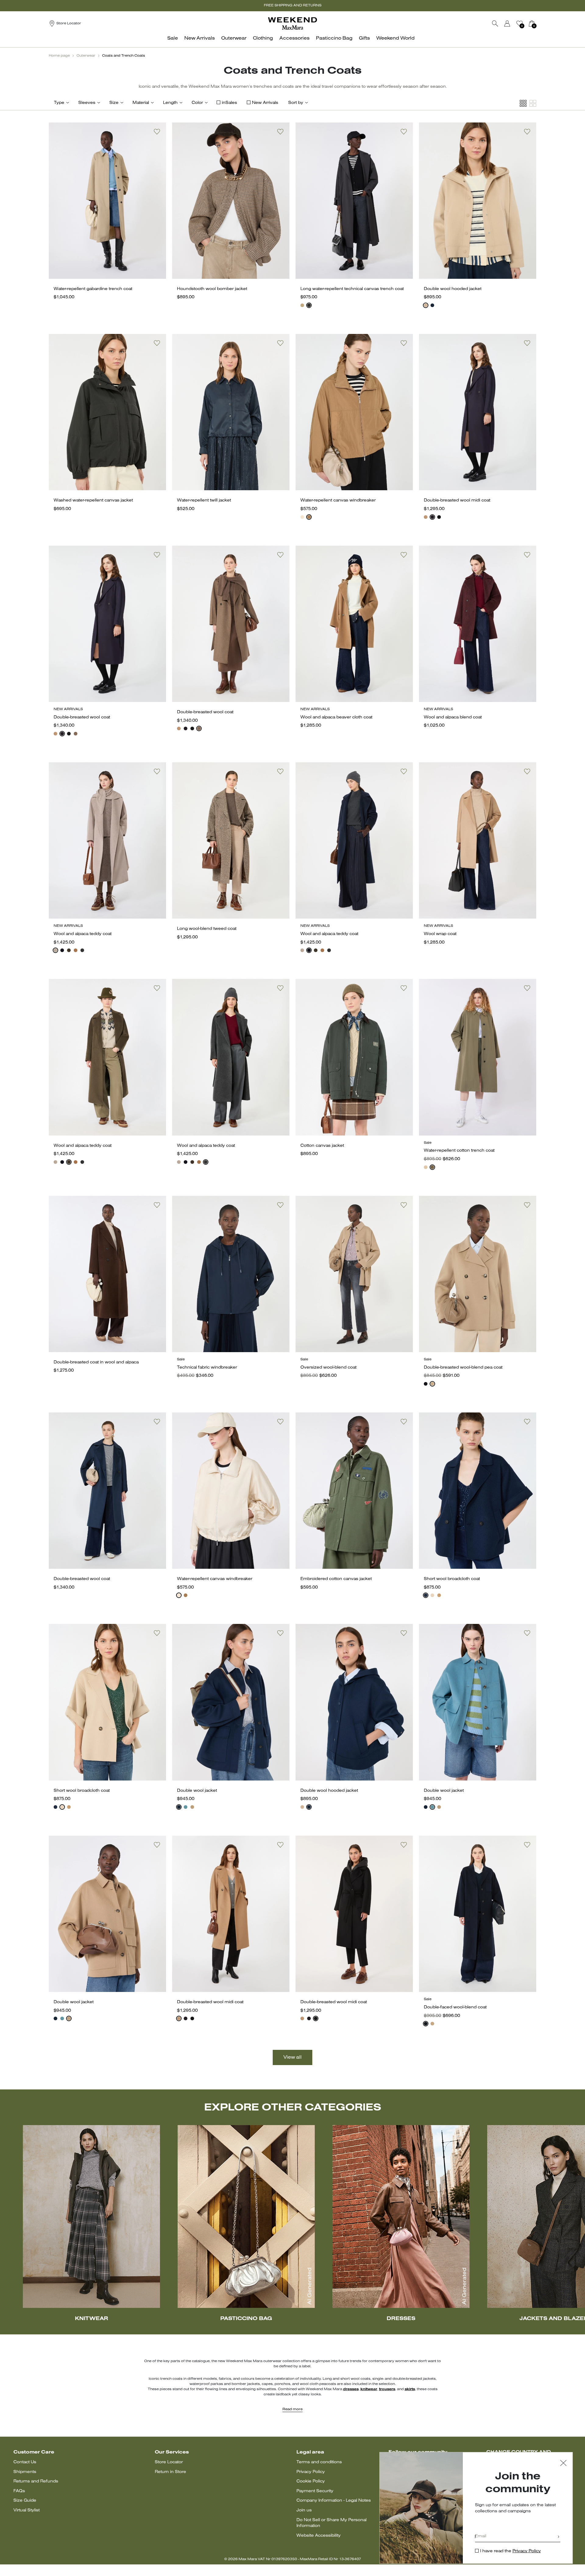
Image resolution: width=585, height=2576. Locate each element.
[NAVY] (432, 517)
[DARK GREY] (82, 950)
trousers (387, 2389)
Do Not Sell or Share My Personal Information (331, 2523)
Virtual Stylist (27, 2510)
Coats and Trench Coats (124, 56)
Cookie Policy (311, 2481)
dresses (351, 2389)
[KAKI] (69, 950)
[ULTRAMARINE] (432, 305)
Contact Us (25, 2462)
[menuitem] (174, 42)
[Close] (563, 2464)
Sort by (296, 103)
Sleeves (87, 103)
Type (59, 103)
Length (170, 103)
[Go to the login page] (507, 23)
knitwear (369, 2389)
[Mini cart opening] (539, 23)
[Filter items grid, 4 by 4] (523, 103)
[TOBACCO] (309, 517)
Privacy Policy (311, 2472)
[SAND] (426, 305)
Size (114, 103)
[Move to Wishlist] (157, 132)
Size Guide (25, 2501)
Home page (59, 56)
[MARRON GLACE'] (76, 734)
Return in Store (170, 2472)
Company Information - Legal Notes (334, 2501)
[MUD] (432, 1167)
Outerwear (86, 56)
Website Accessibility (319, 2536)
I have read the (511, 2551)
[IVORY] (302, 517)
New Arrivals (265, 103)
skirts (410, 2389)
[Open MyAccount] (513, 23)
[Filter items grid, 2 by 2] (533, 103)
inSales (229, 103)
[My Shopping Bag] (532, 23)
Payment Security (315, 2491)
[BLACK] (309, 305)
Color (197, 103)
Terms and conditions (319, 2462)
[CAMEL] (426, 517)
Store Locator (169, 2462)
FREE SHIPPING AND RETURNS (293, 5)
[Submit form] (558, 2537)
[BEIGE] (302, 305)
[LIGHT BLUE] (186, 1807)
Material (141, 103)
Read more (292, 2409)
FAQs (19, 2491)
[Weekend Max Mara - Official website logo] (292, 23)
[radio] (302, 305)
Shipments (25, 2472)
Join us (304, 2510)
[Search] (495, 23)
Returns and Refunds (36, 2481)
